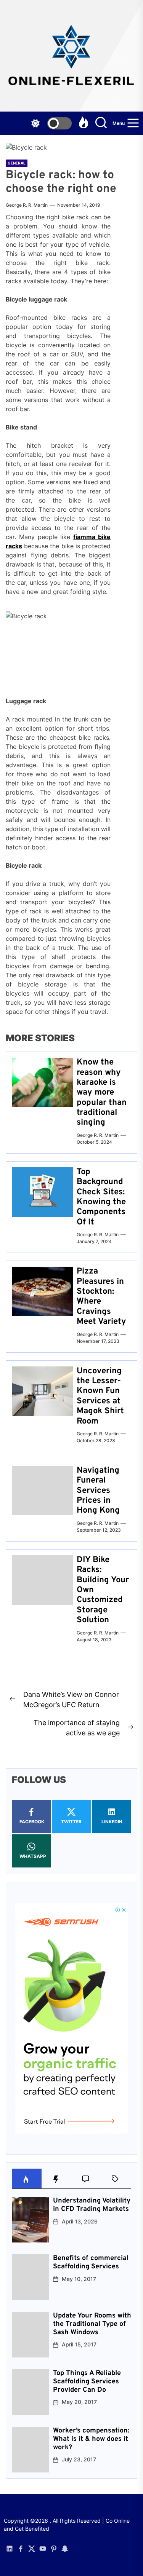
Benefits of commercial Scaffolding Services (91, 2262)
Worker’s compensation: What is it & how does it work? (91, 2439)
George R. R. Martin (27, 205)
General (17, 163)
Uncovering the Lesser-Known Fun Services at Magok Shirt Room (100, 1396)
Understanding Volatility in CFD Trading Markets (92, 2205)
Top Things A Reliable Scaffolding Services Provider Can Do (87, 2381)
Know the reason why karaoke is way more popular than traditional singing (102, 1092)
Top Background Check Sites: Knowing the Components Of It (101, 1197)
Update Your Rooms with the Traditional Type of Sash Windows (92, 2324)
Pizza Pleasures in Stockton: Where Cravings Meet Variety (101, 1297)
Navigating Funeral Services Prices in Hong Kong (98, 1491)
